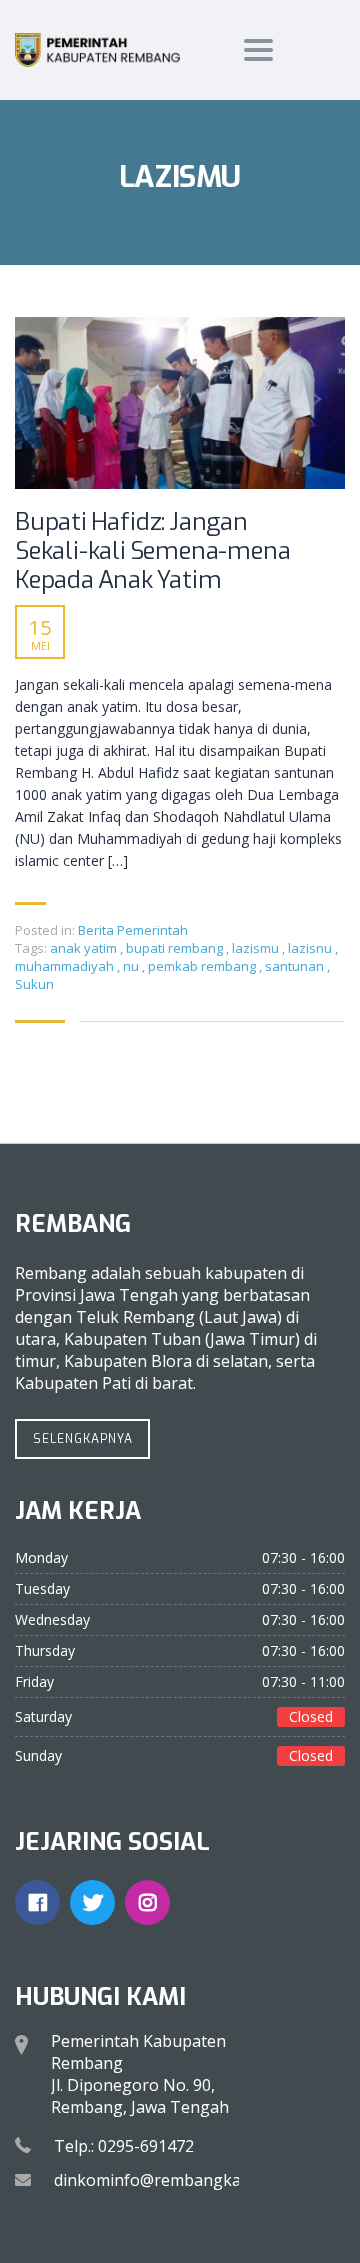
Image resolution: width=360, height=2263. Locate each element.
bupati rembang (176, 948)
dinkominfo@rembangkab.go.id (172, 2180)
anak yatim (85, 948)
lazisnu (311, 948)
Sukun (34, 984)
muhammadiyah (66, 966)
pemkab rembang (203, 966)
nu (132, 966)
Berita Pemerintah (133, 930)
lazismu (257, 948)
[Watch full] (180, 403)
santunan (296, 966)
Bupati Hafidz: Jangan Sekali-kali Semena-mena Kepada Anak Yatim (152, 551)
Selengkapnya (83, 1439)
